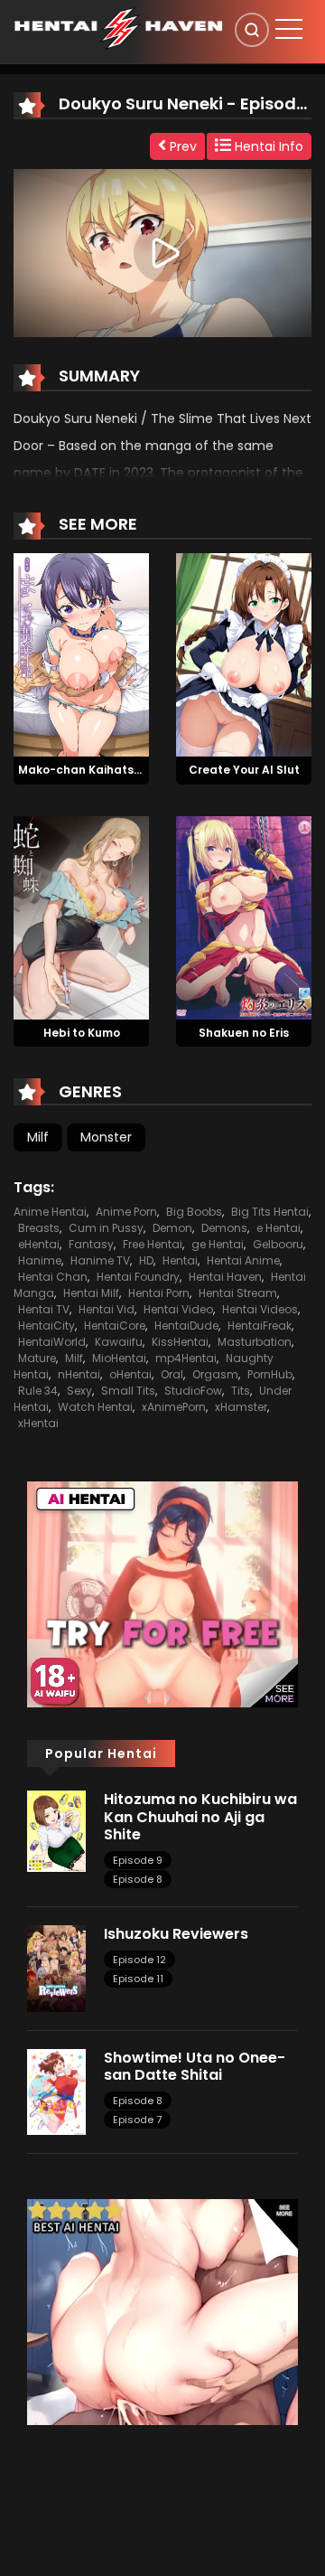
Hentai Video (178, 1309)
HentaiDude (186, 1326)
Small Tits (128, 1391)
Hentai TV (44, 1309)
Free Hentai (153, 1244)
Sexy (79, 1391)
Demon (172, 1228)
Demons (224, 1228)
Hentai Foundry (138, 1277)
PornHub (270, 1374)
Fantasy (91, 1244)
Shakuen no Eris (244, 1033)
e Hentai (279, 1228)
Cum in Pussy (106, 1228)
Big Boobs (194, 1212)
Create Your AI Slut (244, 770)
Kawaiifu (119, 1342)
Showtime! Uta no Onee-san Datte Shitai (195, 2066)
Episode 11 (138, 1979)
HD (146, 1260)
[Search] (252, 30)
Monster (106, 1137)
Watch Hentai (95, 1407)
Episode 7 (137, 2120)
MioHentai (119, 1358)
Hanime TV (100, 1260)
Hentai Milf (91, 1293)
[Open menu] (289, 29)
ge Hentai (218, 1244)
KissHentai (180, 1342)
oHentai (130, 1374)
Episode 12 (139, 1960)
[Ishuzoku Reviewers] (56, 1968)
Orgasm (215, 1374)
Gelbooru (278, 1244)
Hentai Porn (159, 1293)
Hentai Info (267, 146)
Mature (37, 1358)
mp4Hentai (186, 1358)
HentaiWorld (52, 1342)
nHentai (79, 1374)
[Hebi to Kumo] (81, 917)
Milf (38, 1137)
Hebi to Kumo (82, 1033)
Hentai (180, 1260)
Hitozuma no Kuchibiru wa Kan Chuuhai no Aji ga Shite (200, 1816)
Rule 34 (38, 1391)
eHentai (39, 1244)
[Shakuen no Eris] (244, 917)
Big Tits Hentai (270, 1212)
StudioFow (193, 1391)
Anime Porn (126, 1212)
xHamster (241, 1407)
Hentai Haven (225, 1277)
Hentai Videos (260, 1309)
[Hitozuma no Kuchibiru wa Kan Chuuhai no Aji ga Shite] (56, 1830)
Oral (172, 1374)
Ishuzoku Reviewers (176, 1934)
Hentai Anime (243, 1260)
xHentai (38, 1423)
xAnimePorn (174, 1407)
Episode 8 (138, 1879)
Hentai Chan (53, 1277)
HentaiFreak (260, 1326)
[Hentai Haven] (118, 27)
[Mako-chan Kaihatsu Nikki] (81, 653)
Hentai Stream (238, 1293)
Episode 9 (138, 1860)
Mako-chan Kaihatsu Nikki (94, 770)
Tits (241, 1391)
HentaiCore (115, 1326)
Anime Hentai (50, 1212)
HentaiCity (46, 1326)
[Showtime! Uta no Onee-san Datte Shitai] (56, 2091)
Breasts (39, 1228)
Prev (181, 146)
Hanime (40, 1260)
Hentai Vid (107, 1309)
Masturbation (255, 1342)
